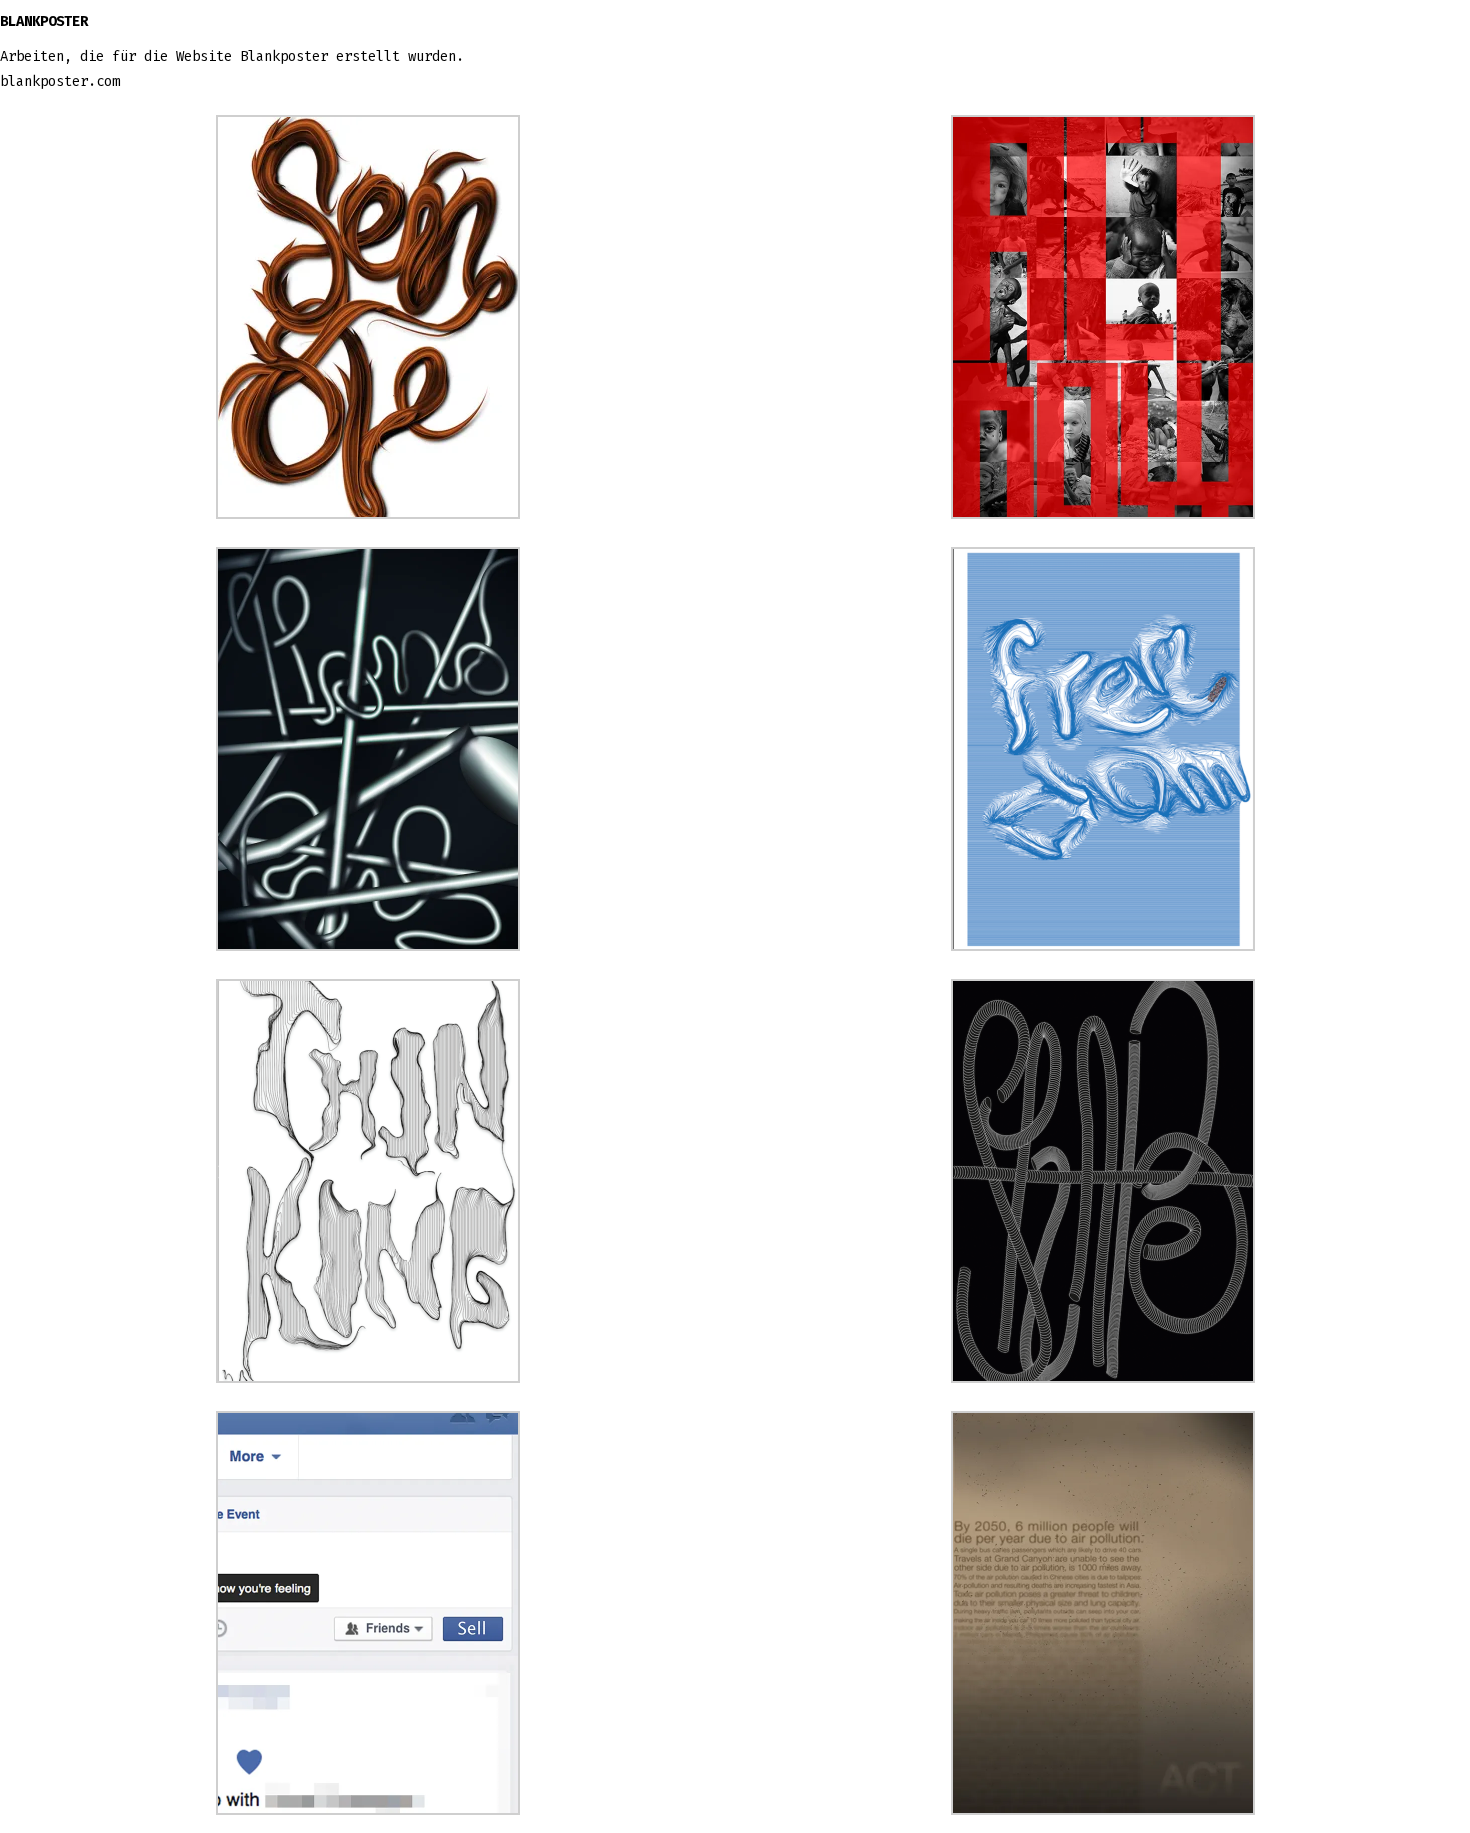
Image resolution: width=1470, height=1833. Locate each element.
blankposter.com (60, 81)
